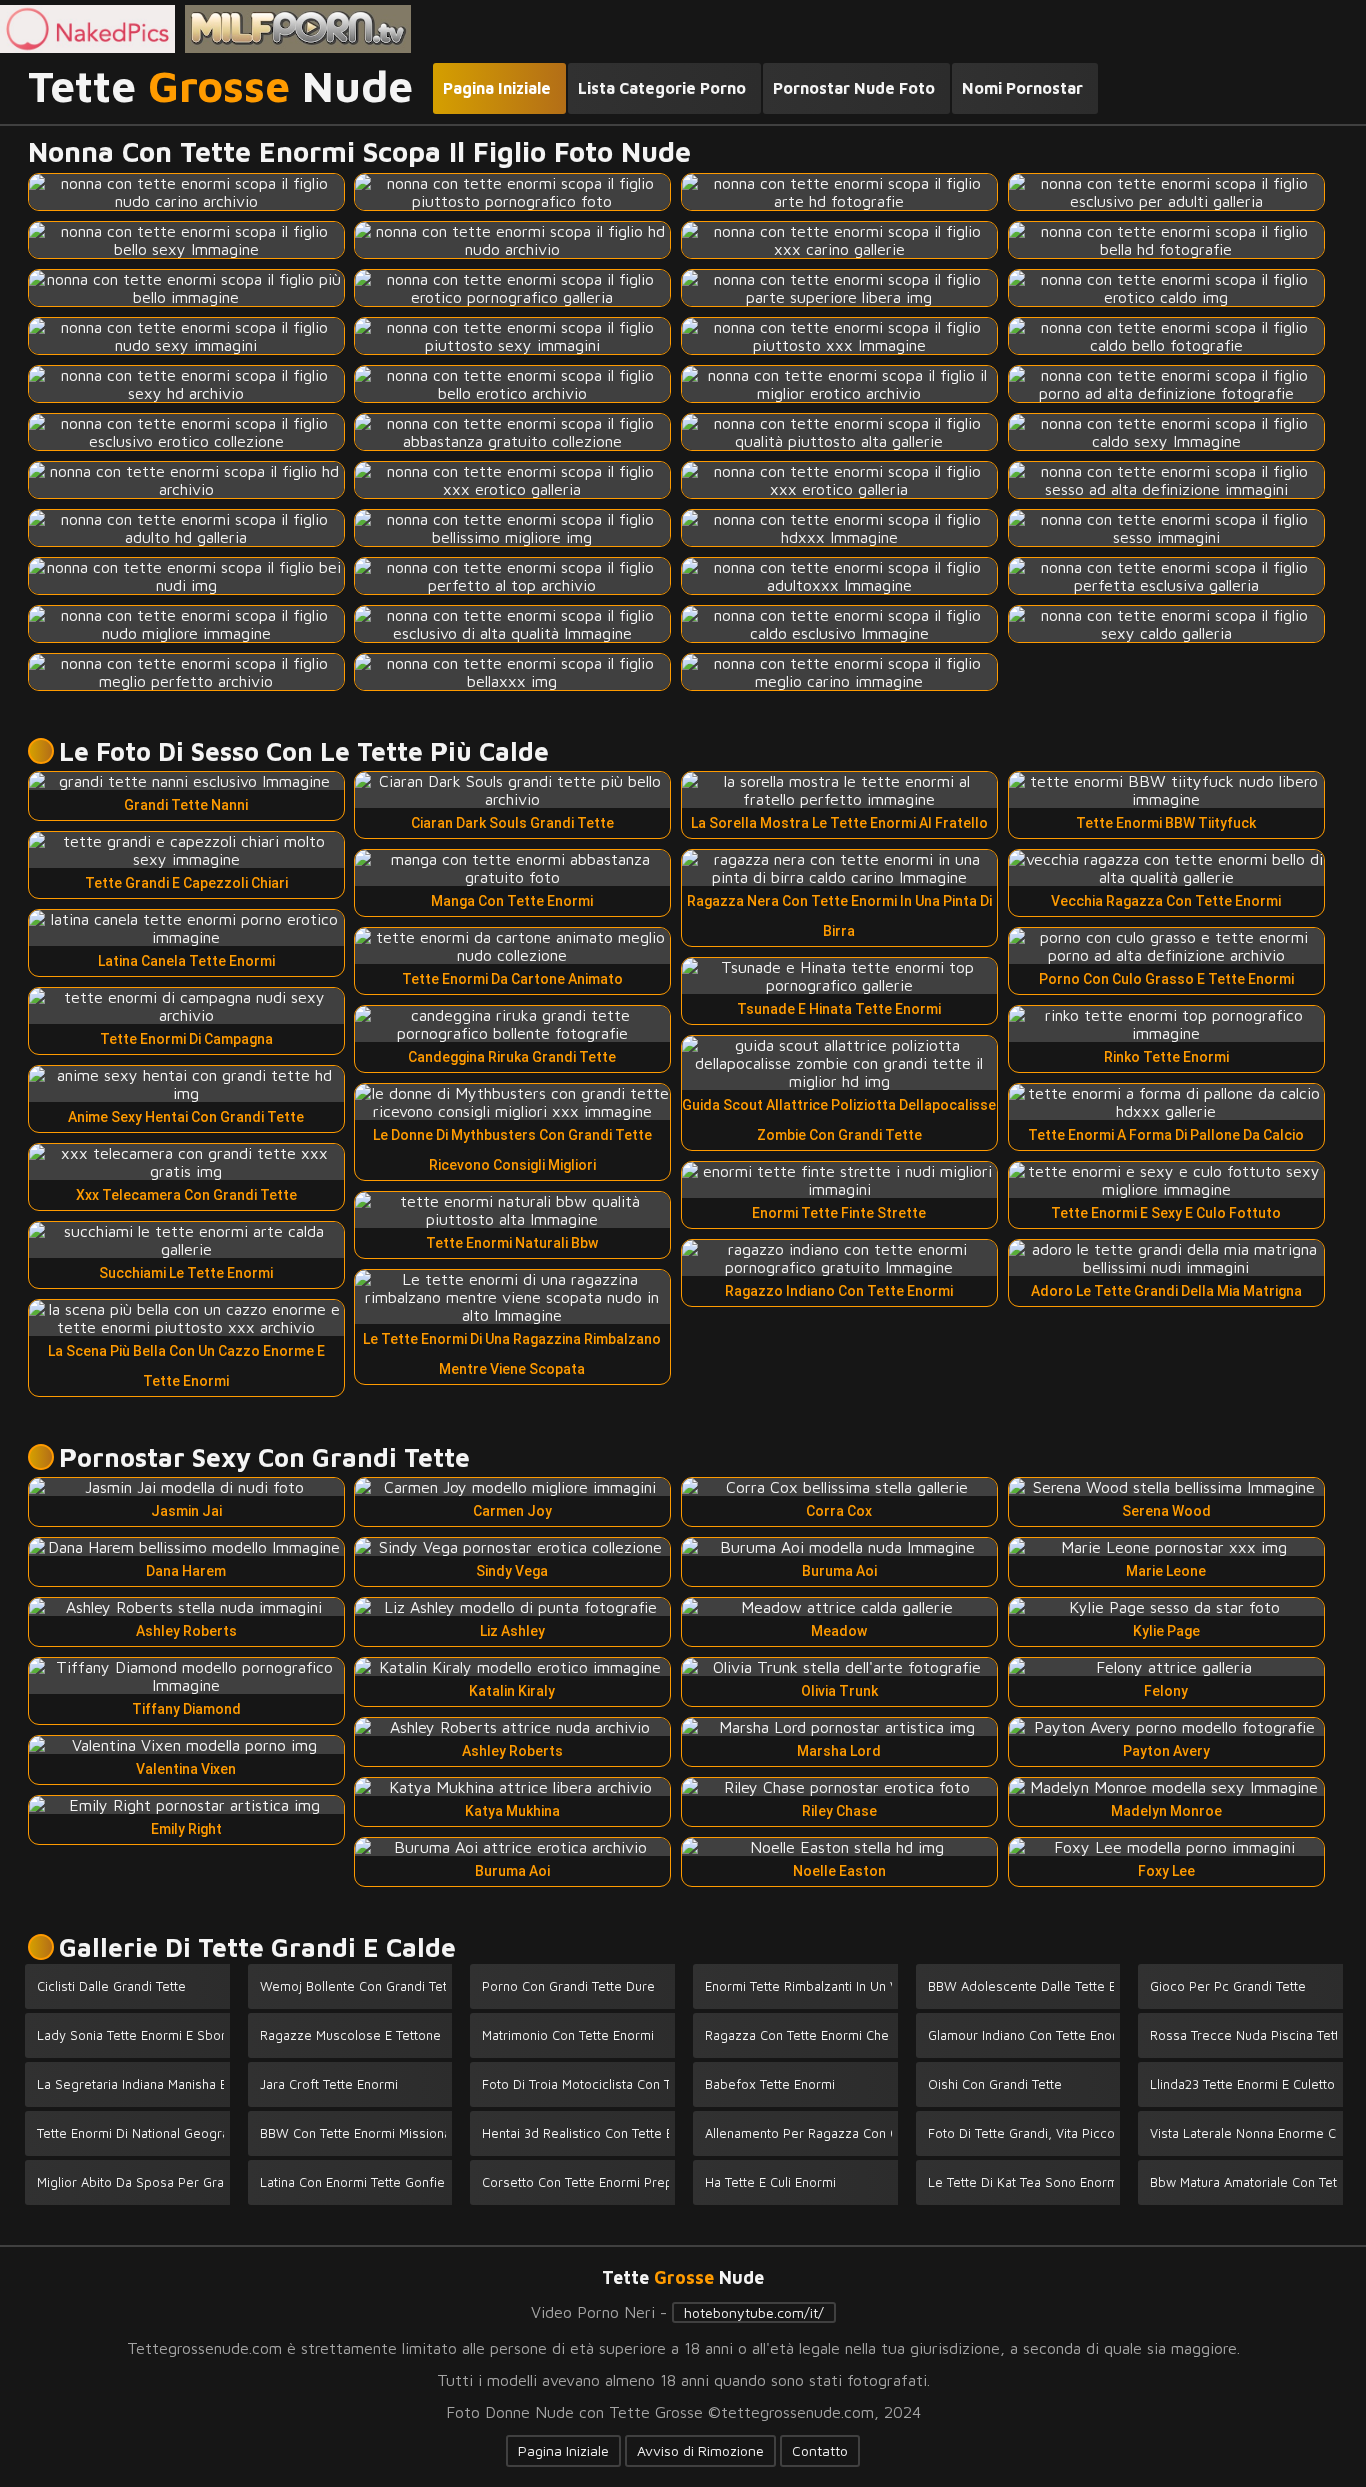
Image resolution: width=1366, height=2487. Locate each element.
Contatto (820, 2450)
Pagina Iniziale (563, 2450)
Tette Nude (220, 87)
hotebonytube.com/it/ (754, 2312)
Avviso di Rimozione (700, 2450)
